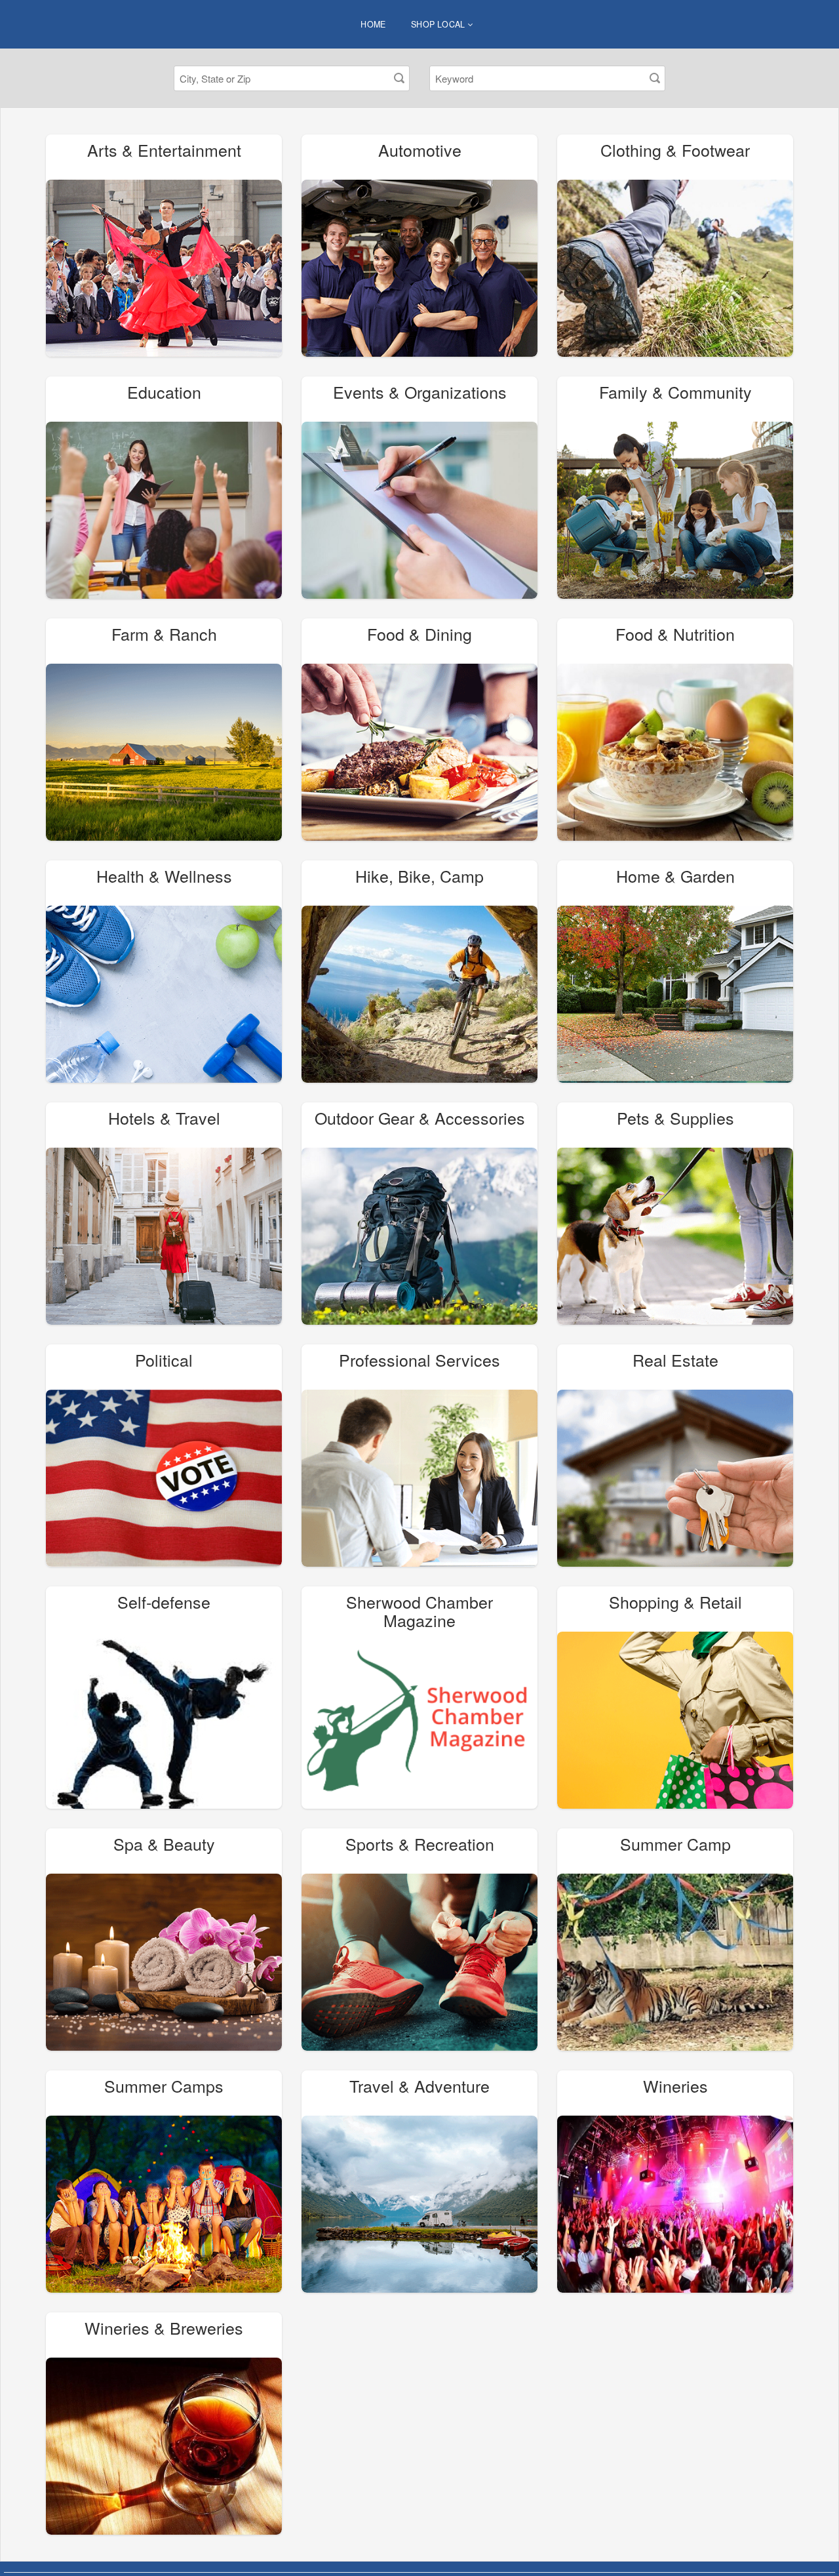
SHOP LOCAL (439, 24)
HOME (373, 24)
